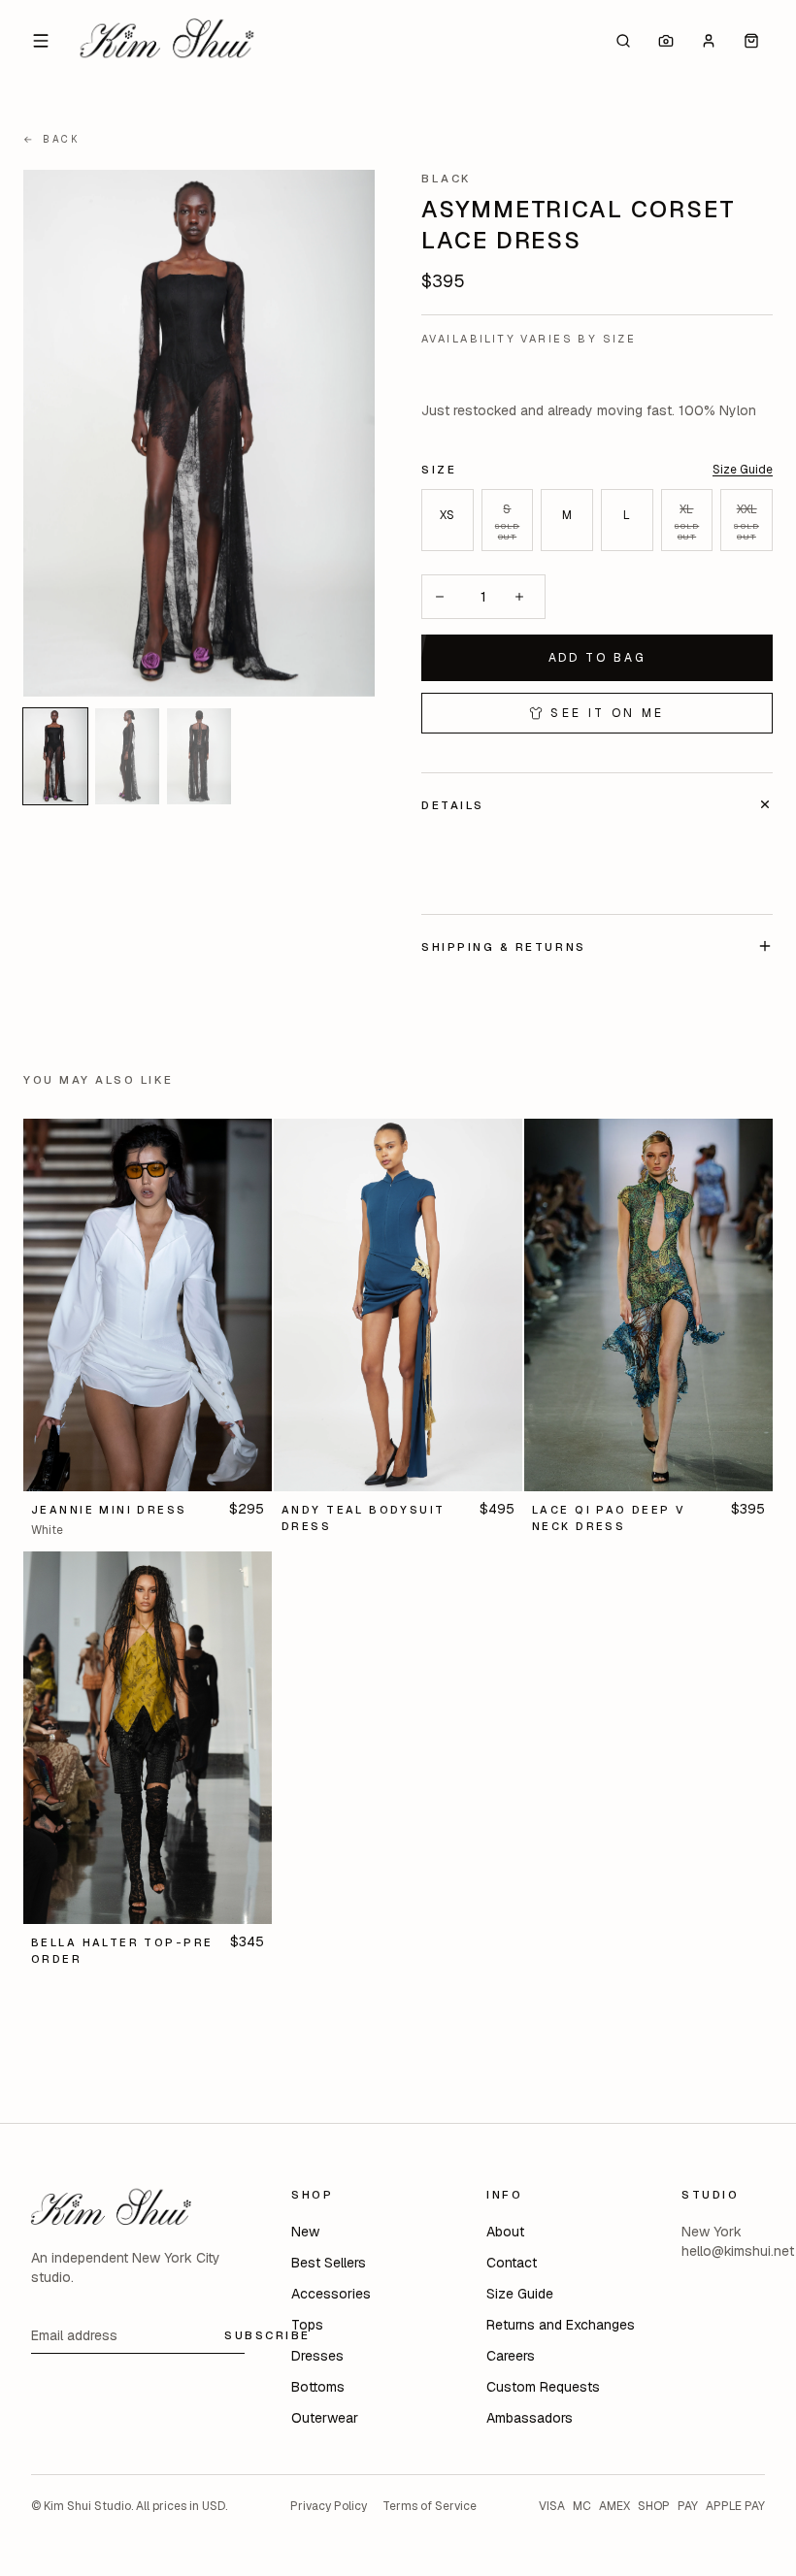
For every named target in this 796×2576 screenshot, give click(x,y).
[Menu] (41, 41)
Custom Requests (543, 2387)
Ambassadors (530, 2418)
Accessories (331, 2294)
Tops (307, 2325)
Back (51, 139)
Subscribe (267, 2335)
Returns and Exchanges (561, 2325)
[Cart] (751, 41)
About (505, 2232)
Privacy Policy (329, 2506)
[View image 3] (199, 756)
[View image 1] (55, 756)
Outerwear (325, 2418)
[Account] (709, 41)
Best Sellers (329, 2263)
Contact (512, 2263)
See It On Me (607, 713)
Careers (511, 2356)
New (305, 2232)
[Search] (623, 41)
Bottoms (318, 2387)
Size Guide (743, 470)
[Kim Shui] (166, 41)
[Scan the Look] (666, 41)
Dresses (317, 2356)
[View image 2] (127, 756)
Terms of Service (430, 2506)
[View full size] (199, 433)
